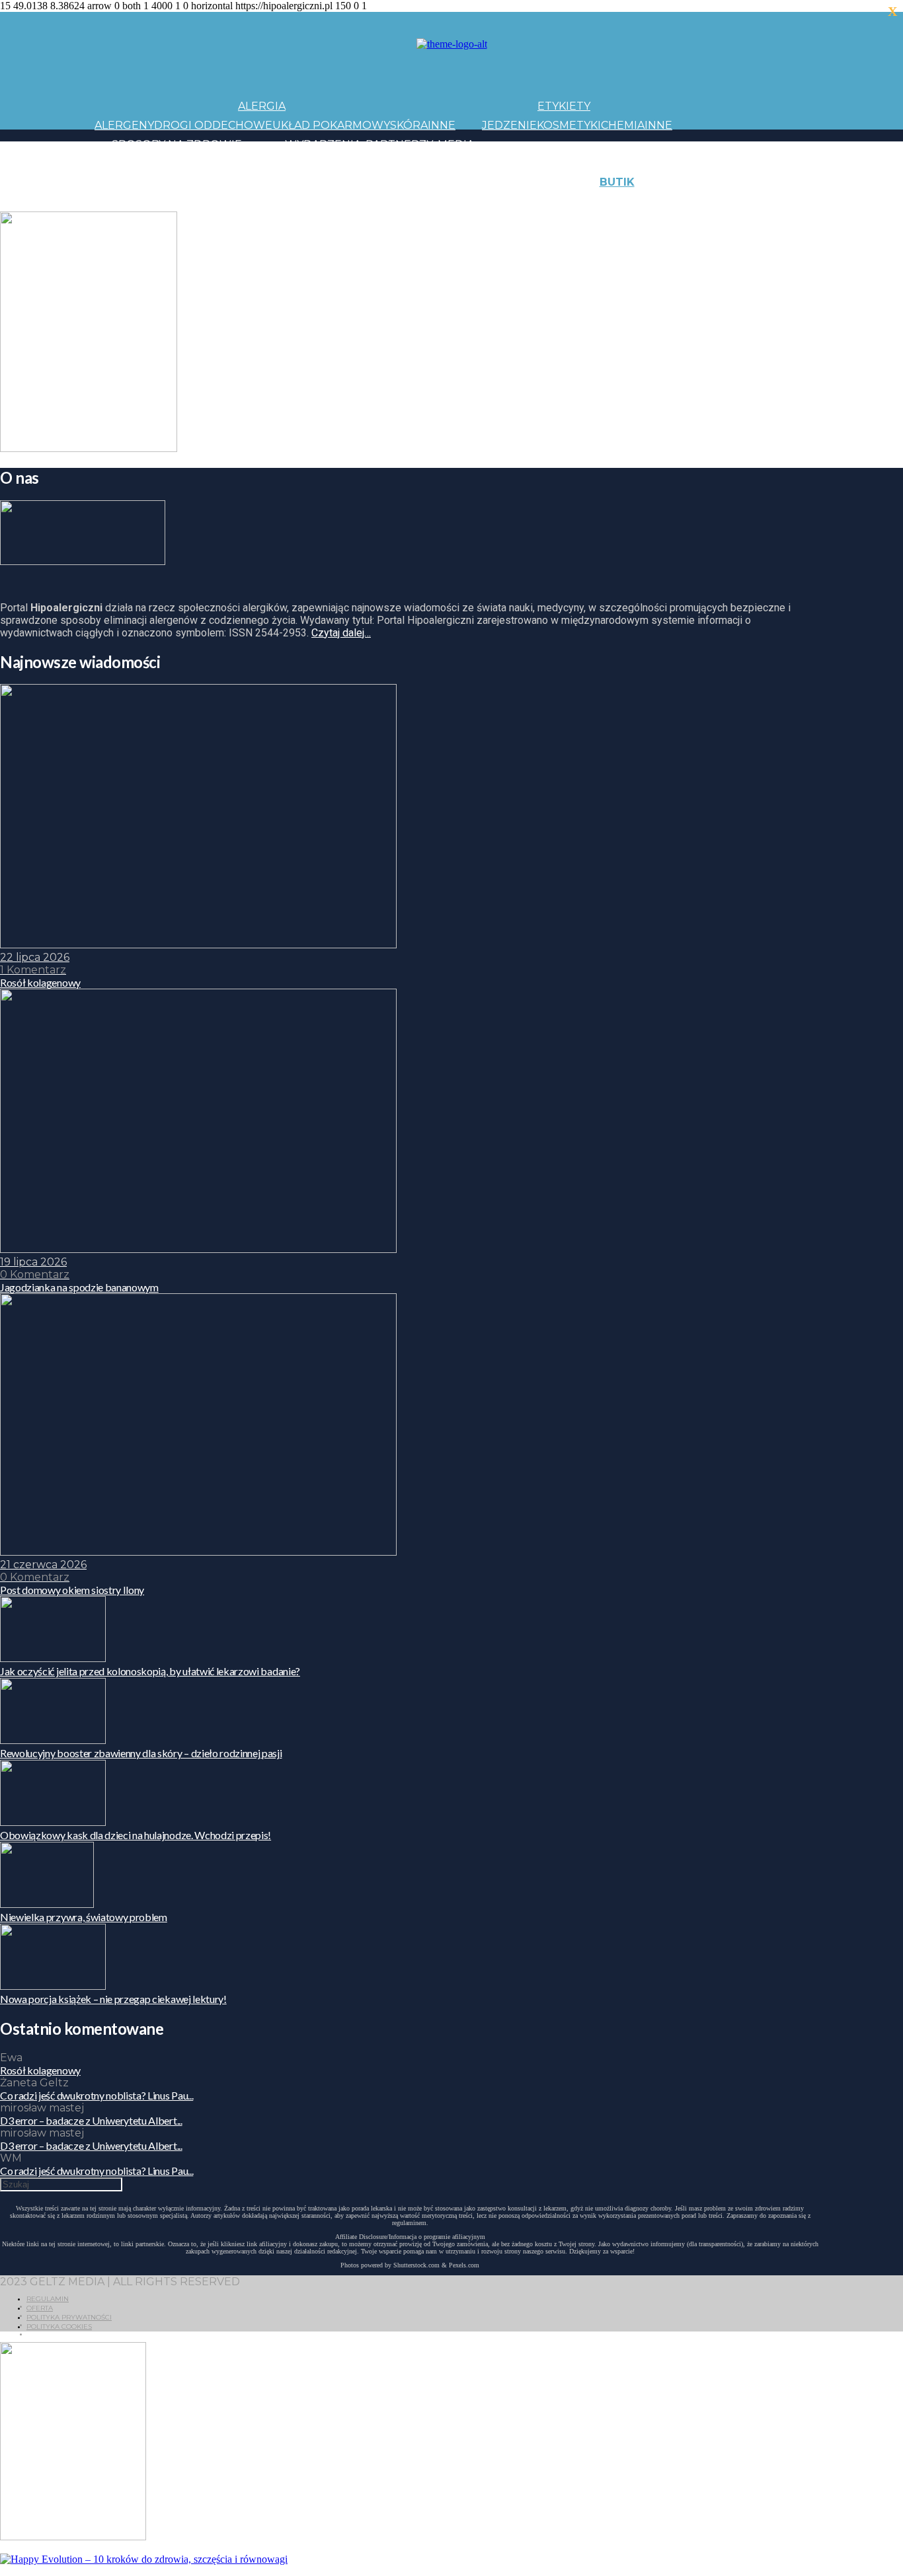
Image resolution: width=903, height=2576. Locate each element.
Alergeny (124, 125)
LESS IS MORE (388, 201)
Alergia (262, 106)
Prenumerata (807, 201)
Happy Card (197, 201)
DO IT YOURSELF (473, 201)
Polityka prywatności (69, 2317)
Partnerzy (399, 144)
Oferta (40, 2308)
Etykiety (564, 106)
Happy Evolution (328, 182)
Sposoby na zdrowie (177, 144)
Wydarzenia (323, 144)
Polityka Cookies (59, 2327)
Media (456, 144)
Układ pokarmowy (331, 125)
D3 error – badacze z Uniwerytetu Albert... (91, 2120)
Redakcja (735, 201)
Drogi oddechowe (213, 125)
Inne (442, 125)
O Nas (689, 201)
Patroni (412, 163)
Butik (617, 182)
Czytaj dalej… (341, 633)
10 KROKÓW (128, 201)
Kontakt (748, 182)
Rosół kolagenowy (40, 2070)
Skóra (409, 125)
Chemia (623, 125)
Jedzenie (509, 125)
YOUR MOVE (553, 201)
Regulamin (48, 2299)
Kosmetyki (569, 125)
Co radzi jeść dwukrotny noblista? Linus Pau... (97, 2095)
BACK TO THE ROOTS (292, 201)
